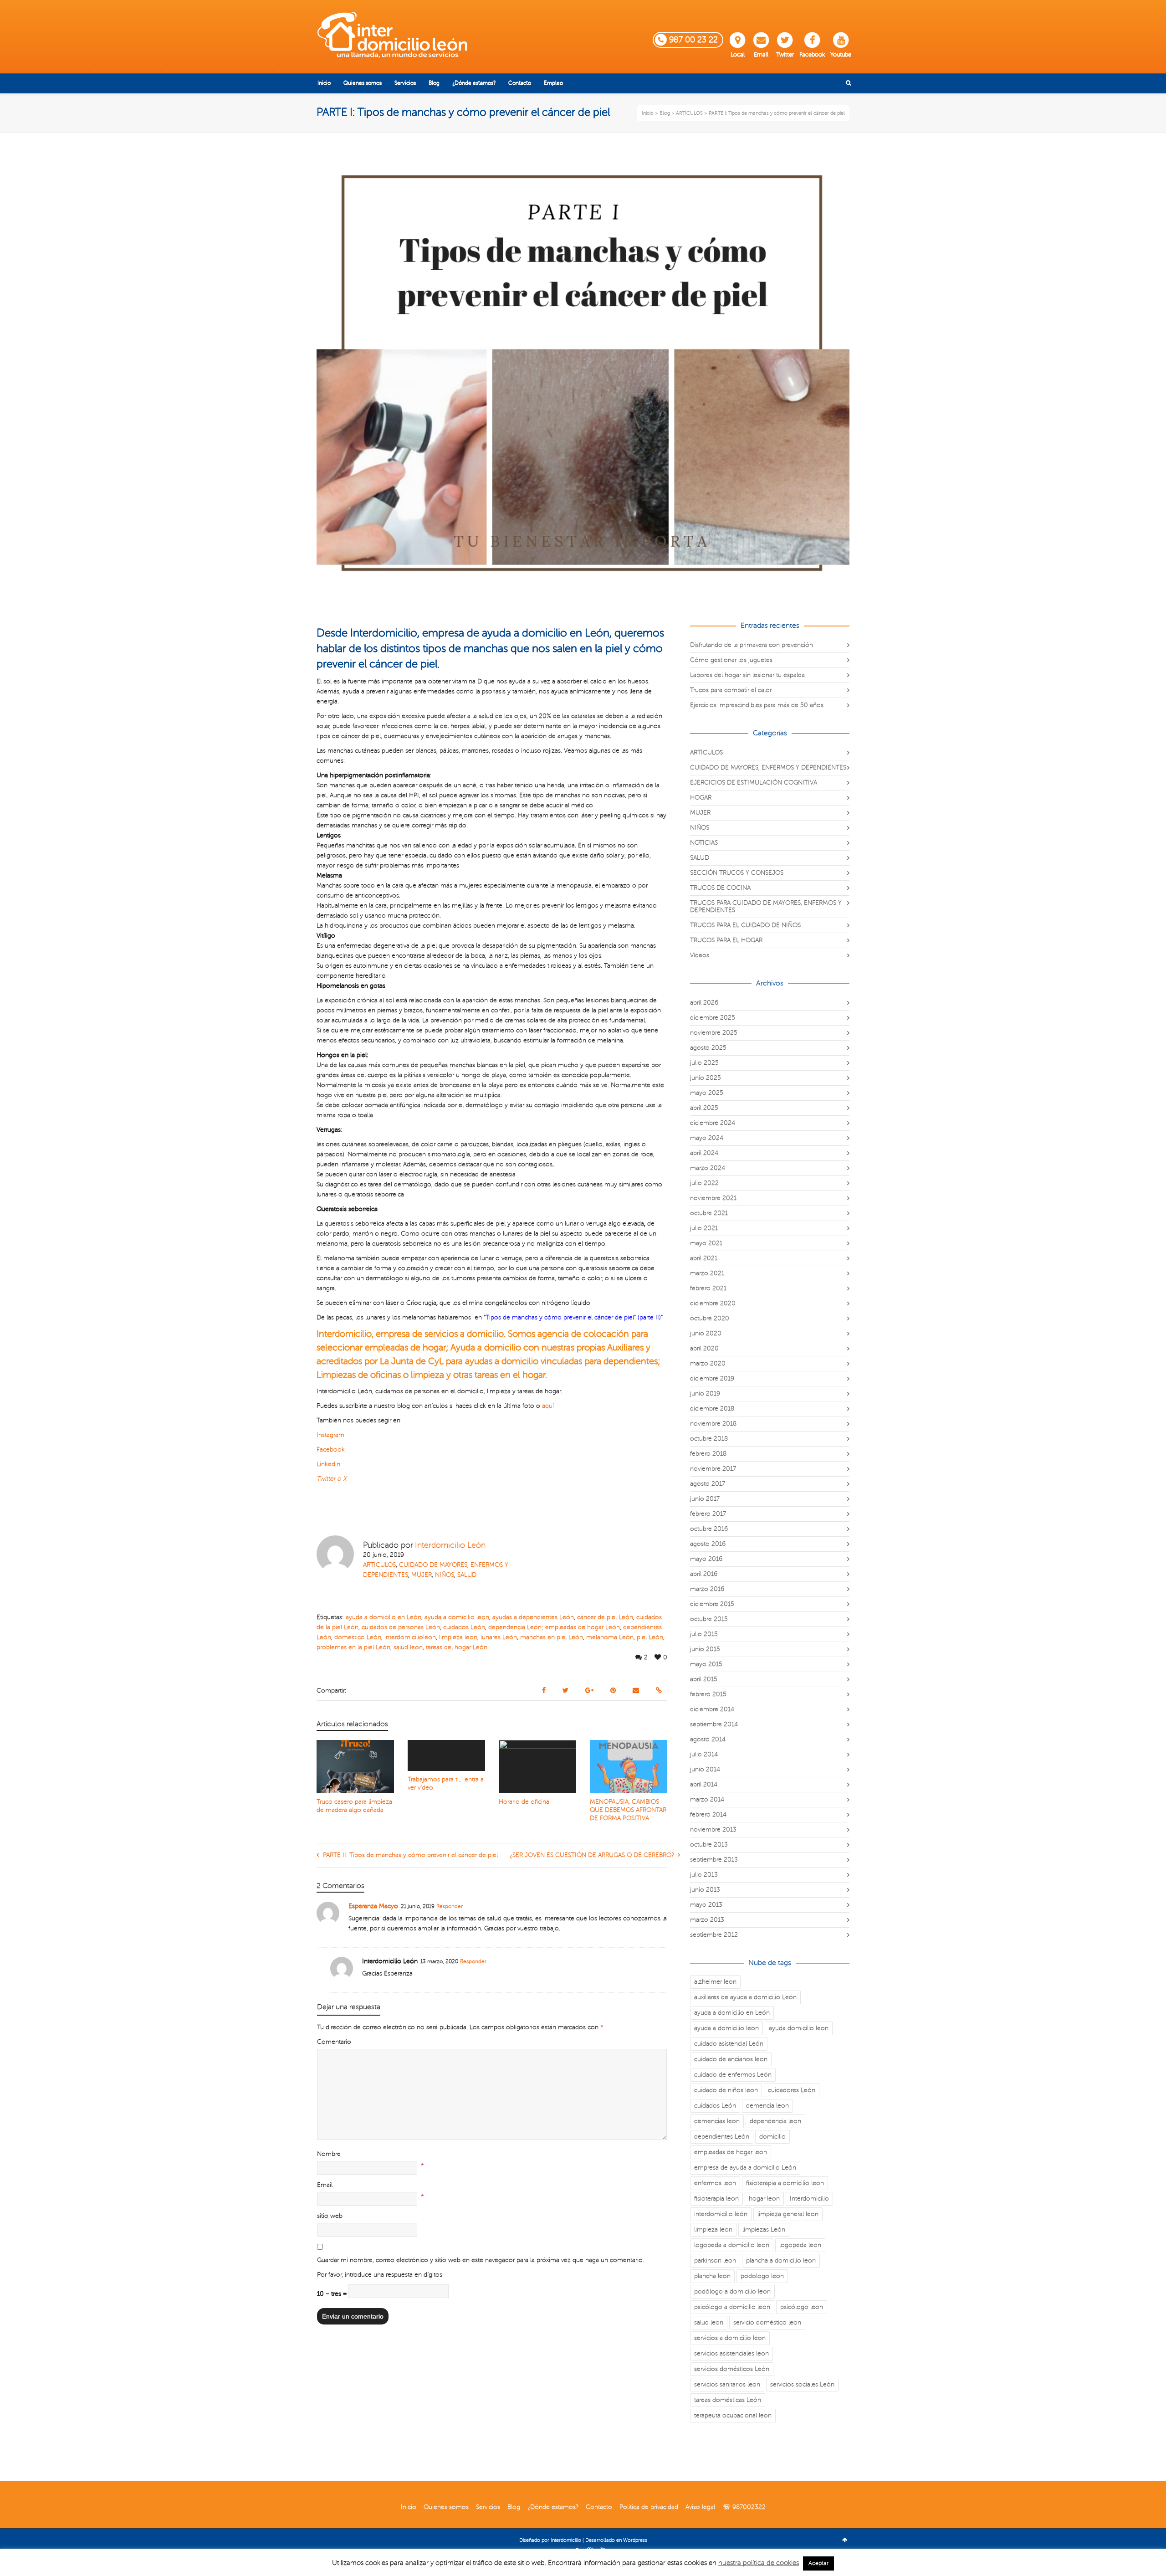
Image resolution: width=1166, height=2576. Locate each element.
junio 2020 (706, 1333)
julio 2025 (704, 1063)
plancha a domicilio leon (781, 2260)
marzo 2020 (708, 1363)
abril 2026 (704, 1003)
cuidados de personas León (401, 1627)
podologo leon (762, 2276)
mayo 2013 (706, 1905)
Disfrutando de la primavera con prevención (752, 645)
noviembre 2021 (713, 1198)
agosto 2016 (708, 1544)
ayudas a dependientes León (533, 1617)
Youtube (841, 55)
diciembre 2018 (712, 1409)
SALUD (467, 1575)
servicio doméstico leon (767, 2322)
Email (761, 55)
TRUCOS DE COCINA (720, 888)
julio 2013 (704, 1875)
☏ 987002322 (744, 2507)
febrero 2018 (708, 1454)
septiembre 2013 (714, 1860)
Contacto (599, 2507)
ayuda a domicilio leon (457, 1617)
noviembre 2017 (713, 1469)
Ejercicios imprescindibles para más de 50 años (757, 705)
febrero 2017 (708, 1514)
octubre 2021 (709, 1213)
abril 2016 (704, 1574)
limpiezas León (764, 2230)
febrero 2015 (708, 1694)
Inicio (409, 2507)
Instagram (330, 1435)
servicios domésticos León (732, 2369)
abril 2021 (704, 1258)
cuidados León (464, 1627)
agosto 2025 (708, 1048)
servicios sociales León (802, 2384)
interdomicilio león (721, 2214)
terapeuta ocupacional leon (733, 2415)
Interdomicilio (809, 2199)
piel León (650, 1637)
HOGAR (701, 798)
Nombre (329, 2154)
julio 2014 (704, 1754)
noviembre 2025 (714, 1033)
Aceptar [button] (818, 2563)
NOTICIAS (704, 843)
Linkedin (328, 1464)
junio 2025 (706, 1078)
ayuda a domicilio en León (384, 1617)
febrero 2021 (708, 1288)
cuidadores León (792, 2090)
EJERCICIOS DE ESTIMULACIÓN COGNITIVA (754, 783)
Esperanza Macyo (373, 1906)
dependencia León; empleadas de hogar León (554, 1627)
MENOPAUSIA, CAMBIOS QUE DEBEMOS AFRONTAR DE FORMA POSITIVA (628, 1810)
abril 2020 (704, 1348)
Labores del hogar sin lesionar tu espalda (747, 675)
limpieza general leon (788, 2214)
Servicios (488, 2507)
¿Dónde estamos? (553, 2507)
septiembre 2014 (714, 1724)
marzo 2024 (708, 1168)
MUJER (422, 1575)
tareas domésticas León (728, 2400)
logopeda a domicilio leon (732, 2245)
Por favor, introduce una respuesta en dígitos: (380, 2275)
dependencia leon (775, 2121)
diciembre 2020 (713, 1303)
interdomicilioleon (410, 1637)
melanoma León (610, 1637)
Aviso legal (700, 2507)
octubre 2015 (709, 1619)
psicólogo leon (802, 2307)
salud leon (408, 1647)
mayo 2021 (706, 1243)
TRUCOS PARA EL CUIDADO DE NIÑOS (745, 925)
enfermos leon (715, 2183)
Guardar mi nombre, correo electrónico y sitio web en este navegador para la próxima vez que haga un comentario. (481, 2260)
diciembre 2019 (712, 1378)
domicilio (772, 2137)
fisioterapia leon (716, 2199)
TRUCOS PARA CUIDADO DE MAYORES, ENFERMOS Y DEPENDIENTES (766, 906)
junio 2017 (705, 1499)
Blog (514, 2507)
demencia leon (767, 2106)
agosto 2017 (708, 1484)
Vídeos (700, 955)
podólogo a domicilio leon (732, 2291)
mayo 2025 (707, 1093)
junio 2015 (705, 1649)
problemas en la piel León (353, 1647)
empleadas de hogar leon (731, 2152)
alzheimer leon (715, 1982)
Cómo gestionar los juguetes (731, 660)
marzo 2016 (707, 1589)
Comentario (334, 2042)
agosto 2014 (708, 1739)
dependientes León (722, 2137)
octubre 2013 (709, 1845)
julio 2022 (704, 1183)
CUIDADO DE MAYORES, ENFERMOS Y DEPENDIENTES (768, 767)
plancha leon (712, 2276)
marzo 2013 (707, 1920)
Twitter (785, 55)
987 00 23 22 (693, 40)
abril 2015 (704, 1679)
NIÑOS (445, 1575)
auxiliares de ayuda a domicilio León (745, 1997)
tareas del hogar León (457, 1647)
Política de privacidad (649, 2507)
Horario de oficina (524, 1802)
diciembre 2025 (713, 1018)
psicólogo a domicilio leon (732, 2307)
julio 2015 (704, 1634)
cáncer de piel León (605, 1617)
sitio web (330, 2216)
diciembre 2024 (713, 1123)
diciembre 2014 (712, 1709)
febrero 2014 (708, 1814)
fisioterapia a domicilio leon (785, 2183)
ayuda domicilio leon (799, 2028)
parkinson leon (715, 2260)
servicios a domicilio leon (730, 2338)
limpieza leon (458, 1637)
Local (738, 55)
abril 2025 (704, 1108)
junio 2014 (705, 1769)
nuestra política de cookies (759, 2563)
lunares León (499, 1637)
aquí (548, 1406)
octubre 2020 (710, 1318)
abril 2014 (704, 1784)
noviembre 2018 (713, 1424)
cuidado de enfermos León (733, 2075)
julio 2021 (704, 1228)
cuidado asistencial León (729, 2044)
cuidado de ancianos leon (731, 2059)
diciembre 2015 (712, 1604)
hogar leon (764, 2199)
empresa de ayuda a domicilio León (745, 2168)
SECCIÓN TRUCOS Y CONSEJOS (737, 873)
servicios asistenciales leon (731, 2353)
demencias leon (717, 2121)
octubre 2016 (709, 1529)
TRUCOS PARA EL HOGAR (726, 940)
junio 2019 (705, 1393)
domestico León (358, 1637)
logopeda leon (800, 2245)
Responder (450, 1906)
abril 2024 (704, 1153)
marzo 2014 (707, 1799)
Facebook (812, 55)
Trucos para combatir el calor (731, 690)
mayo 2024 (707, 1138)
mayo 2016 (706, 1559)
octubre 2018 (709, 1439)
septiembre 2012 (714, 1935)
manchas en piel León (552, 1637)
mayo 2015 (706, 1664)
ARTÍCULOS (379, 1565)
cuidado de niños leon (726, 2090)
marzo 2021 (707, 1273)
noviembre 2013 (713, 1829)
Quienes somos (446, 2507)
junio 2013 (705, 1890)
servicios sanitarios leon (727, 2384)
